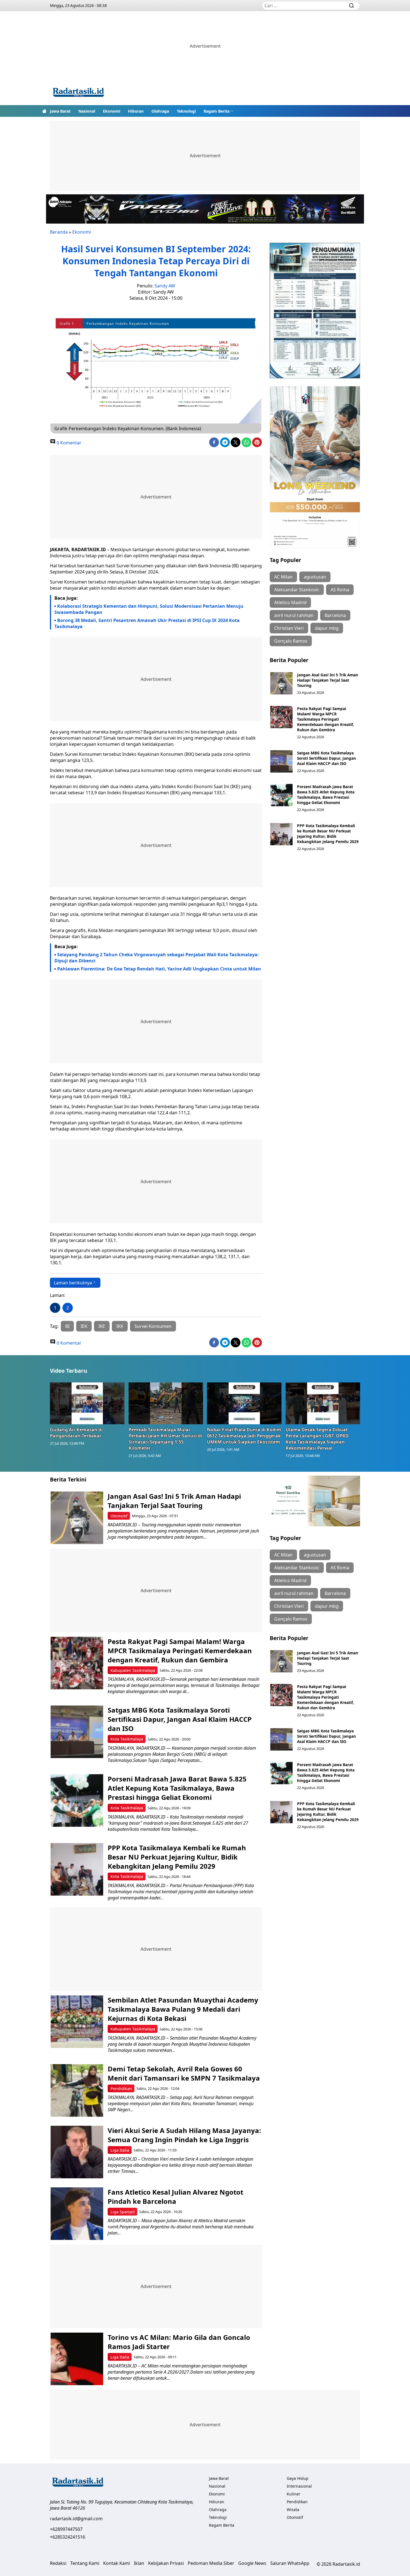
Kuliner (294, 2494)
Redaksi (58, 2563)
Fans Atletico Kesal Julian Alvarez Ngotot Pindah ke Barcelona (175, 2197)
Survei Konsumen (153, 1326)
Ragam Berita (217, 111)
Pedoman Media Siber (211, 2563)
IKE (102, 1326)
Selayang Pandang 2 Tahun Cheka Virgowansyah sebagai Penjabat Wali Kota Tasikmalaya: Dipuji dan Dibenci (157, 958)
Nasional (87, 111)
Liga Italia (120, 2150)
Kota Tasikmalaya (127, 1739)
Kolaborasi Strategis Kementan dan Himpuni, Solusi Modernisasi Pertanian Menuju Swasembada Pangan (149, 609)
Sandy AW (165, 286)
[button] (219, 111)
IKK (120, 1326)
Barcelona (335, 615)
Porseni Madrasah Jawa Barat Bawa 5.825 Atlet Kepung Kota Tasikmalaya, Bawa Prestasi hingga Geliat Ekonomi (326, 795)
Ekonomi (112, 111)
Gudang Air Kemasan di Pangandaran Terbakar (76, 1433)
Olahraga (160, 111)
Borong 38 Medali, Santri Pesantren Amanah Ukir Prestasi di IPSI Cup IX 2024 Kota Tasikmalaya (147, 623)
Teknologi (186, 111)
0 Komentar (68, 443)
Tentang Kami (85, 2563)
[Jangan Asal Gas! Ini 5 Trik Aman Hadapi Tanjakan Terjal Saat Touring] (281, 683)
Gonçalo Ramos (291, 641)
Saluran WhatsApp (290, 2563)
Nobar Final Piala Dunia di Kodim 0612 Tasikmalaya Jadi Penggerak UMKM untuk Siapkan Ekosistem (244, 1436)
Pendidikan (121, 2089)
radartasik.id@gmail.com (76, 2519)
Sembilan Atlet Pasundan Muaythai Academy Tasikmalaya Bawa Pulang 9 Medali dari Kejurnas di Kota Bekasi (183, 2009)
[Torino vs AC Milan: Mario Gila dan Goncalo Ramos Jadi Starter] (77, 2359)
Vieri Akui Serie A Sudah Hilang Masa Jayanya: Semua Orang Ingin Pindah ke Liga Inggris (184, 2135)
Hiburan (136, 111)
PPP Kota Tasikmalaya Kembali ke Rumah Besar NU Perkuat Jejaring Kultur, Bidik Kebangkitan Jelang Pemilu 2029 (328, 834)
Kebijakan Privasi (166, 2563)
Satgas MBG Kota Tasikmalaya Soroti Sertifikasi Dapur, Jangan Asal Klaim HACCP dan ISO (326, 758)
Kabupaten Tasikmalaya (133, 1670)
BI (67, 1326)
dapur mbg (327, 628)
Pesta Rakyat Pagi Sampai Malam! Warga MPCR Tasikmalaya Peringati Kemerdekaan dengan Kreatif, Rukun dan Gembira (325, 719)
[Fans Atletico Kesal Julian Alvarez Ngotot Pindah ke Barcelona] (77, 2214)
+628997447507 (66, 2529)
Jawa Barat (60, 111)
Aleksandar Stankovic (297, 590)
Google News (252, 2563)
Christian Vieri (289, 628)
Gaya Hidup (298, 2478)
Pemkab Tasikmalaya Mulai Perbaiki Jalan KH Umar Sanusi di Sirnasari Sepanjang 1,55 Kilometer (165, 1439)
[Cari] (351, 6)
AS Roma (340, 590)
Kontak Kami (117, 2563)
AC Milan (283, 577)
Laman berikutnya (73, 1283)
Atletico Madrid (290, 602)
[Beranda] (44, 111)
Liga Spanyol (123, 2212)
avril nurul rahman (294, 615)
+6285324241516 (67, 2537)
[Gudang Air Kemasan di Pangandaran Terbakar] (87, 1403)
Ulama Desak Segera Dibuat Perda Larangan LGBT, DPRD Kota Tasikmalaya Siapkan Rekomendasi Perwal (317, 1439)
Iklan (139, 2563)
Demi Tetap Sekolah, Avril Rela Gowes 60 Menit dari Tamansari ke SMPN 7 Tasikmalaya (184, 2073)
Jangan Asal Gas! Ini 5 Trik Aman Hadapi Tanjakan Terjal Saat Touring (328, 680)
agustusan (315, 577)
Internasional (299, 2486)
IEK (84, 1326)
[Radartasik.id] (78, 93)
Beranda (59, 232)
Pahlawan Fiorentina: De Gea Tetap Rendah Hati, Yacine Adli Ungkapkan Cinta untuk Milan (159, 969)
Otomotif (119, 1516)
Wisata (293, 2510)
